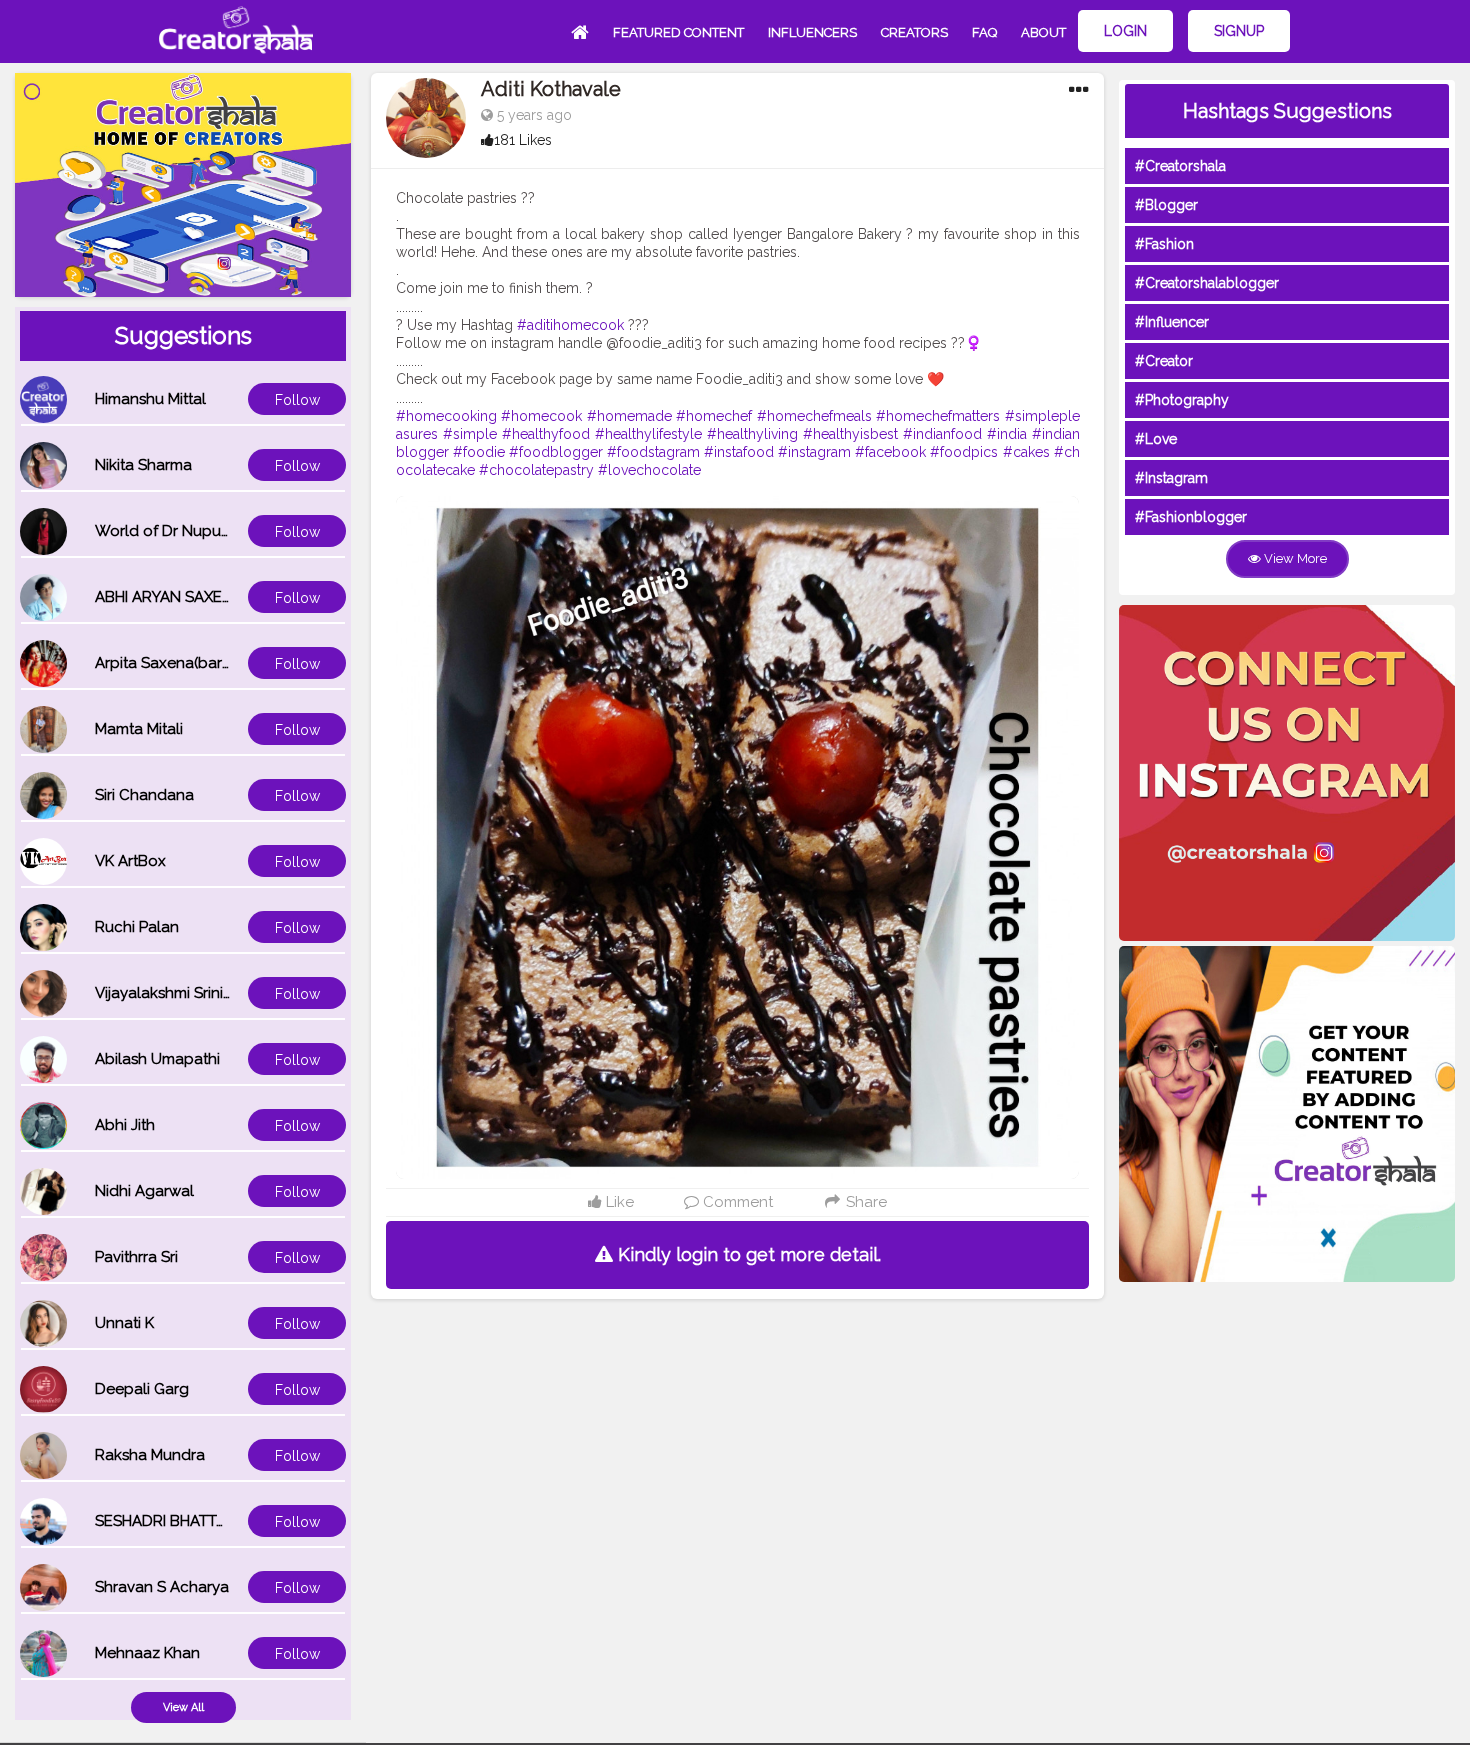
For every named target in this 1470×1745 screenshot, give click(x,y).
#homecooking (446, 416)
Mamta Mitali (139, 729)
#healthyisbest (850, 434)
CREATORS (914, 32)
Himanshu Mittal (150, 399)
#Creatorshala (1180, 166)
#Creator (1164, 361)
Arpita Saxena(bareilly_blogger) (208, 663)
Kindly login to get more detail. (747, 1254)
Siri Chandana (144, 795)
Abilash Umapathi (157, 1059)
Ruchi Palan (137, 927)
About (1043, 32)
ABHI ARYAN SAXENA (169, 597)
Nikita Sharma (143, 465)
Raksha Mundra (150, 1455)
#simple (470, 434)
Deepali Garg (142, 1389)
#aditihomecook (570, 325)
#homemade (629, 416)
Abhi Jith (125, 1125)
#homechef (714, 416)
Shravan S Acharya (162, 1587)
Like (618, 1202)
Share (864, 1202)
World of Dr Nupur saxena (188, 531)
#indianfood (942, 434)
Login (1125, 31)
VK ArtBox (130, 861)
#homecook (541, 416)
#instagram (814, 452)
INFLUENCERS (812, 32)
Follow (297, 400)
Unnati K (124, 1323)
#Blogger (1166, 205)
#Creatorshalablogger (1207, 283)
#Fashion (1164, 244)
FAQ (984, 32)
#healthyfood (546, 434)
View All (183, 1707)
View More (1294, 558)
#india (1007, 434)
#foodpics (964, 452)
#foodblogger (556, 452)
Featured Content (678, 32)
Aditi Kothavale (551, 89)
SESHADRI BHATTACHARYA (190, 1521)
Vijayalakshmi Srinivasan (180, 993)
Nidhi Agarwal (144, 1191)
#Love (1156, 439)
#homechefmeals (814, 416)
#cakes (1026, 452)
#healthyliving (752, 434)
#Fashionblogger (1191, 517)
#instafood (739, 452)
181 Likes (523, 140)
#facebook (890, 452)
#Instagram (1171, 478)
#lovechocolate (649, 470)
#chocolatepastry (536, 470)
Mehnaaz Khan (147, 1653)
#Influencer (1172, 322)
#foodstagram (653, 452)
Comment (736, 1202)
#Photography (1182, 400)
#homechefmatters (938, 416)
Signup (1239, 31)
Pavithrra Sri (136, 1257)
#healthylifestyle (648, 434)
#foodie (479, 452)
